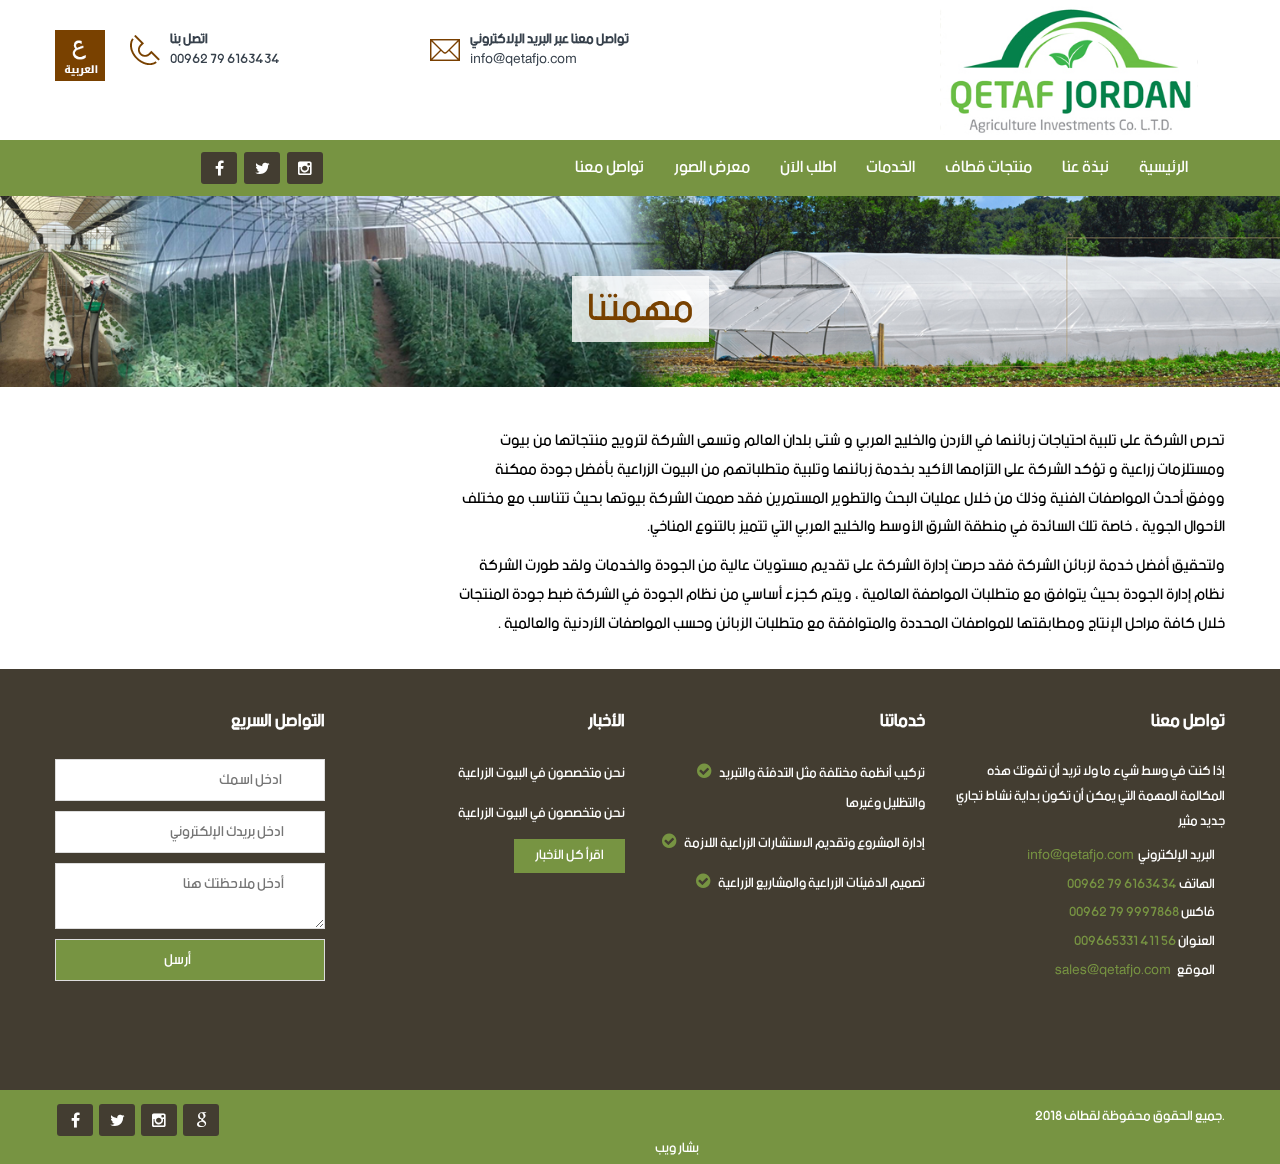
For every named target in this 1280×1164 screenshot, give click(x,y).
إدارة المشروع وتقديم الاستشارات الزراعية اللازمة (804, 844)
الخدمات (890, 167)
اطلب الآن (808, 167)
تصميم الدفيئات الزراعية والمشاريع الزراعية (821, 884)
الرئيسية (1163, 167)
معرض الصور (712, 167)
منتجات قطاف (988, 167)
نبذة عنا (1085, 167)
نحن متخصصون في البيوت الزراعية (541, 774)
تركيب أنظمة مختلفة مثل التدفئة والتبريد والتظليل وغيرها (822, 789)
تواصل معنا (609, 167)
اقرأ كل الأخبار (569, 855)
